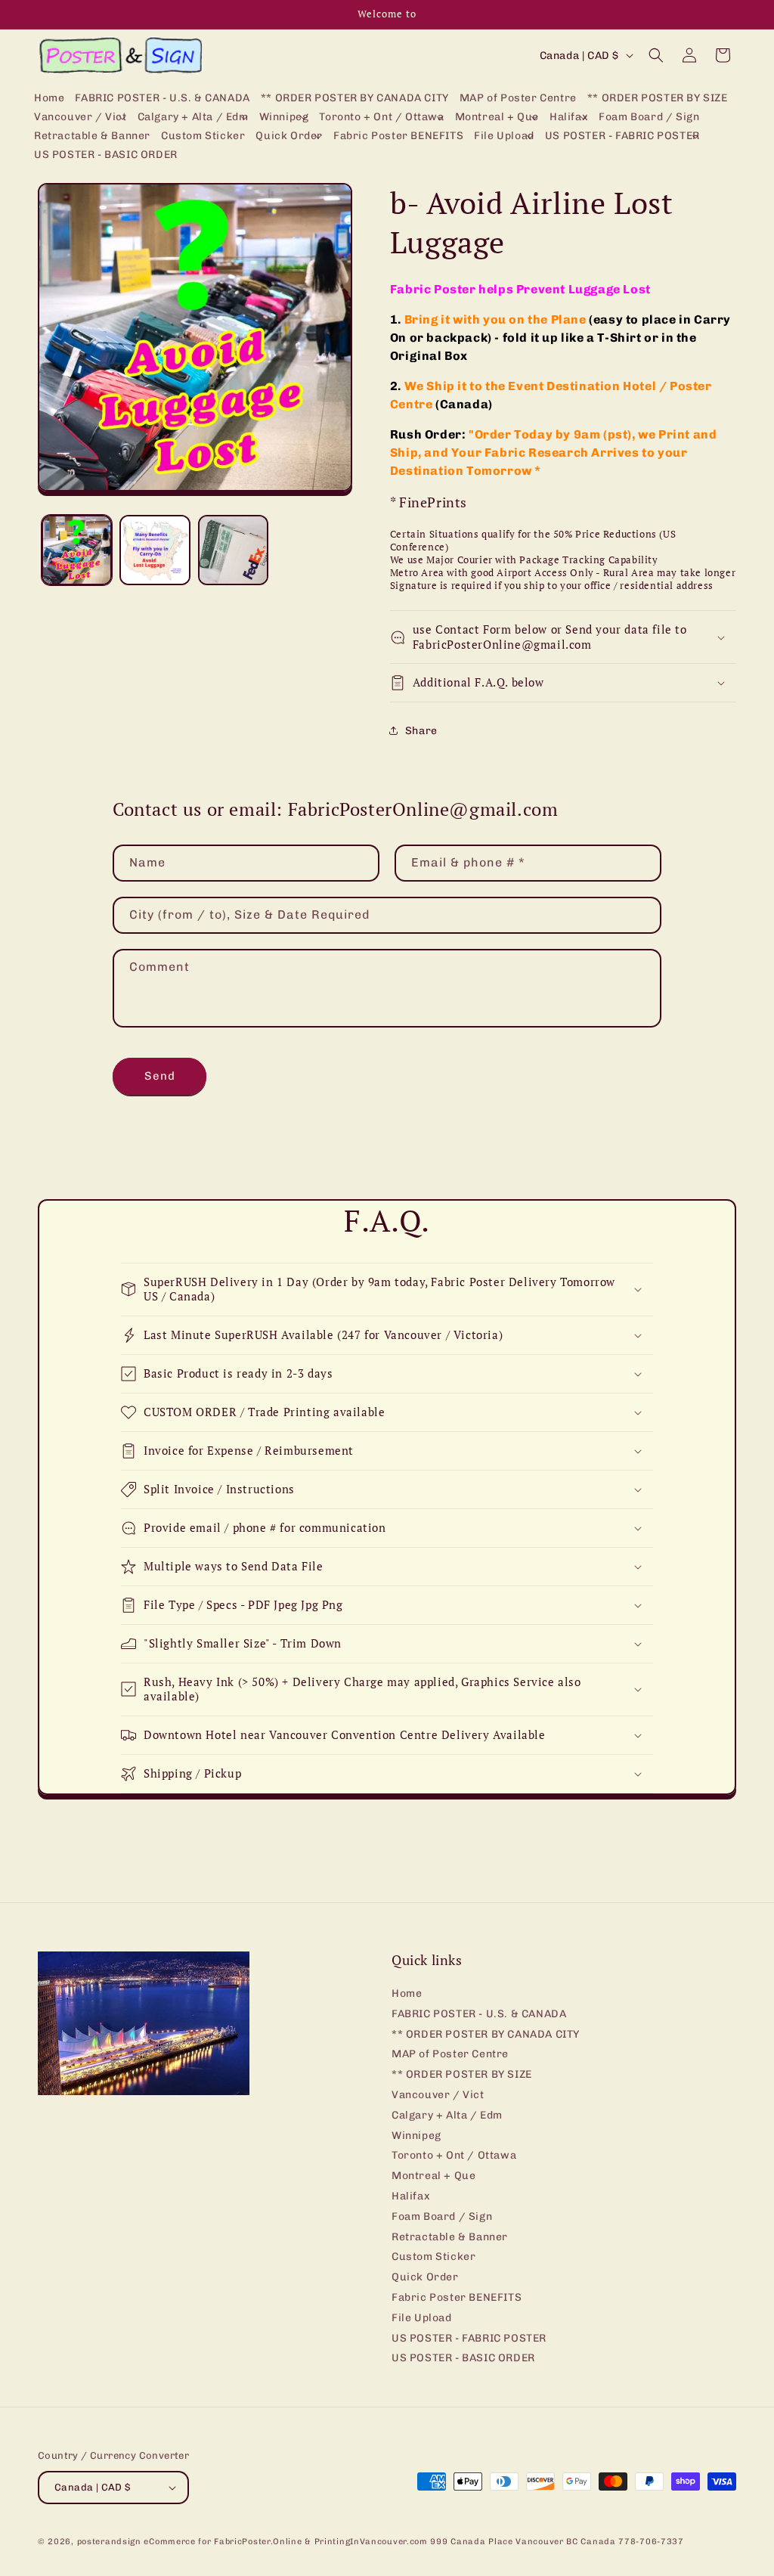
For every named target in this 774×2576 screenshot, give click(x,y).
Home (407, 1994)
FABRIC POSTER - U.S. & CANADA (479, 2014)
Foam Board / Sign (442, 2216)
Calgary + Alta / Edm (447, 2115)
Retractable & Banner (450, 2237)
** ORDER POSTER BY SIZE (462, 2074)
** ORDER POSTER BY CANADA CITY (486, 2034)
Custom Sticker (433, 2257)
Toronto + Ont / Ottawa (454, 2155)
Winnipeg (416, 2136)
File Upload (422, 2318)
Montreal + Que (433, 2176)
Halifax (411, 2196)
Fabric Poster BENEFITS (457, 2297)
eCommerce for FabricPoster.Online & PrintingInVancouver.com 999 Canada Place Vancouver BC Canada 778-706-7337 (413, 2542)
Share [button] (421, 731)
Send (160, 1076)
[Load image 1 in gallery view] (77, 550)
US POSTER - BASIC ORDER (463, 2358)
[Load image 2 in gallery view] (155, 550)
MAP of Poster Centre (450, 2054)
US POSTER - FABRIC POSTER (469, 2338)
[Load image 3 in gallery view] (233, 550)
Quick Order (425, 2277)
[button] (80, 118)
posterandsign (109, 2542)
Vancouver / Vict (438, 2095)
